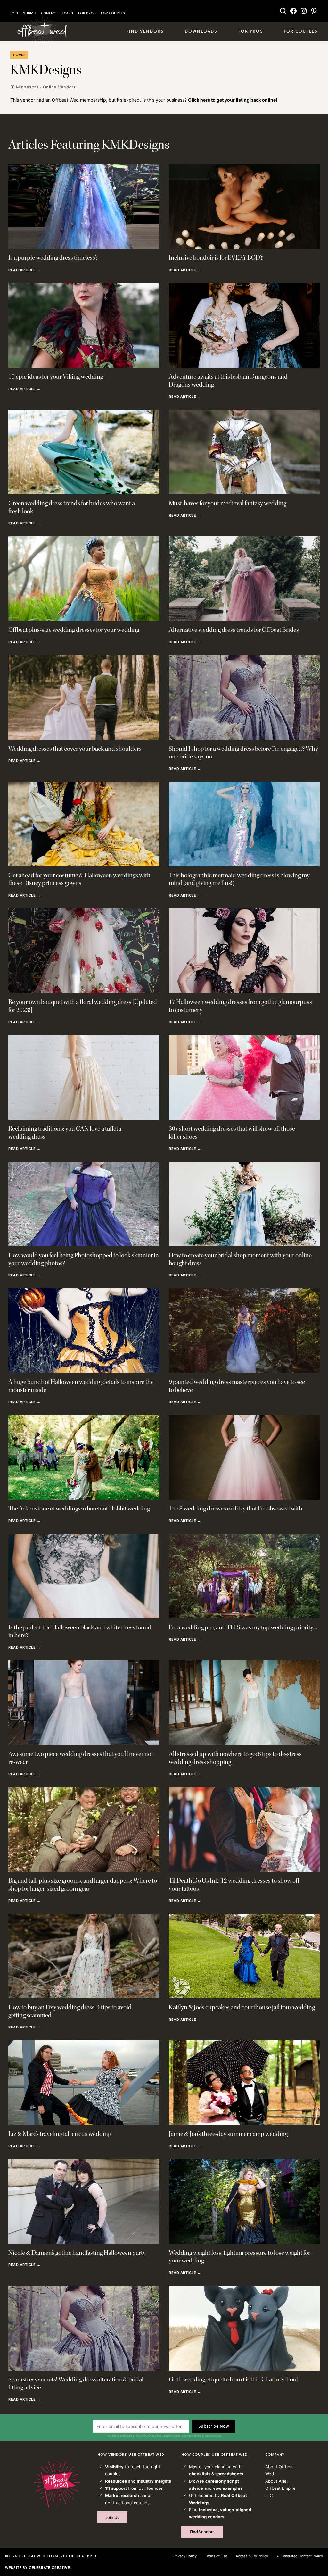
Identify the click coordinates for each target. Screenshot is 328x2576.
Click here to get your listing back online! (233, 100)
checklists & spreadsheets (216, 2474)
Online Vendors (59, 87)
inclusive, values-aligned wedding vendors (220, 2513)
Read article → (24, 270)
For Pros (87, 13)
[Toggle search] (283, 11)
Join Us (113, 2517)
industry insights (154, 2481)
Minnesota (27, 87)
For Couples (113, 13)
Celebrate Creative (49, 2568)
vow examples (228, 2488)
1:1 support (116, 2488)
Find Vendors (202, 2532)
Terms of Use (216, 2556)
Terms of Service (204, 2436)
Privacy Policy (180, 2436)
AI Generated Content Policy (300, 2556)
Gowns (19, 55)
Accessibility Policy (252, 2556)
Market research (122, 2495)
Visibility (114, 2467)
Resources (116, 2481)
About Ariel (276, 2481)
